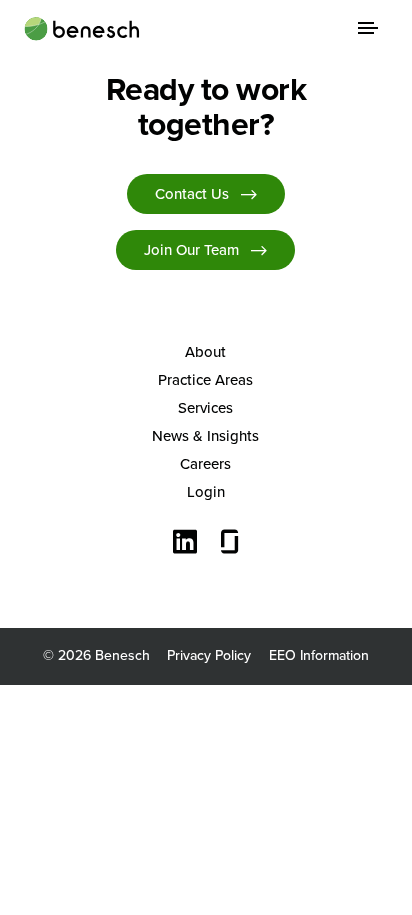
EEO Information (319, 655)
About (205, 352)
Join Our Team (191, 250)
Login (206, 492)
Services (205, 408)
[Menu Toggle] (368, 28)
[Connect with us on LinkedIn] (185, 544)
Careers (205, 464)
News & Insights (205, 436)
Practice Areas (205, 380)
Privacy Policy (209, 655)
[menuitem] (206, 352)
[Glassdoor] (230, 544)
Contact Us (192, 194)
